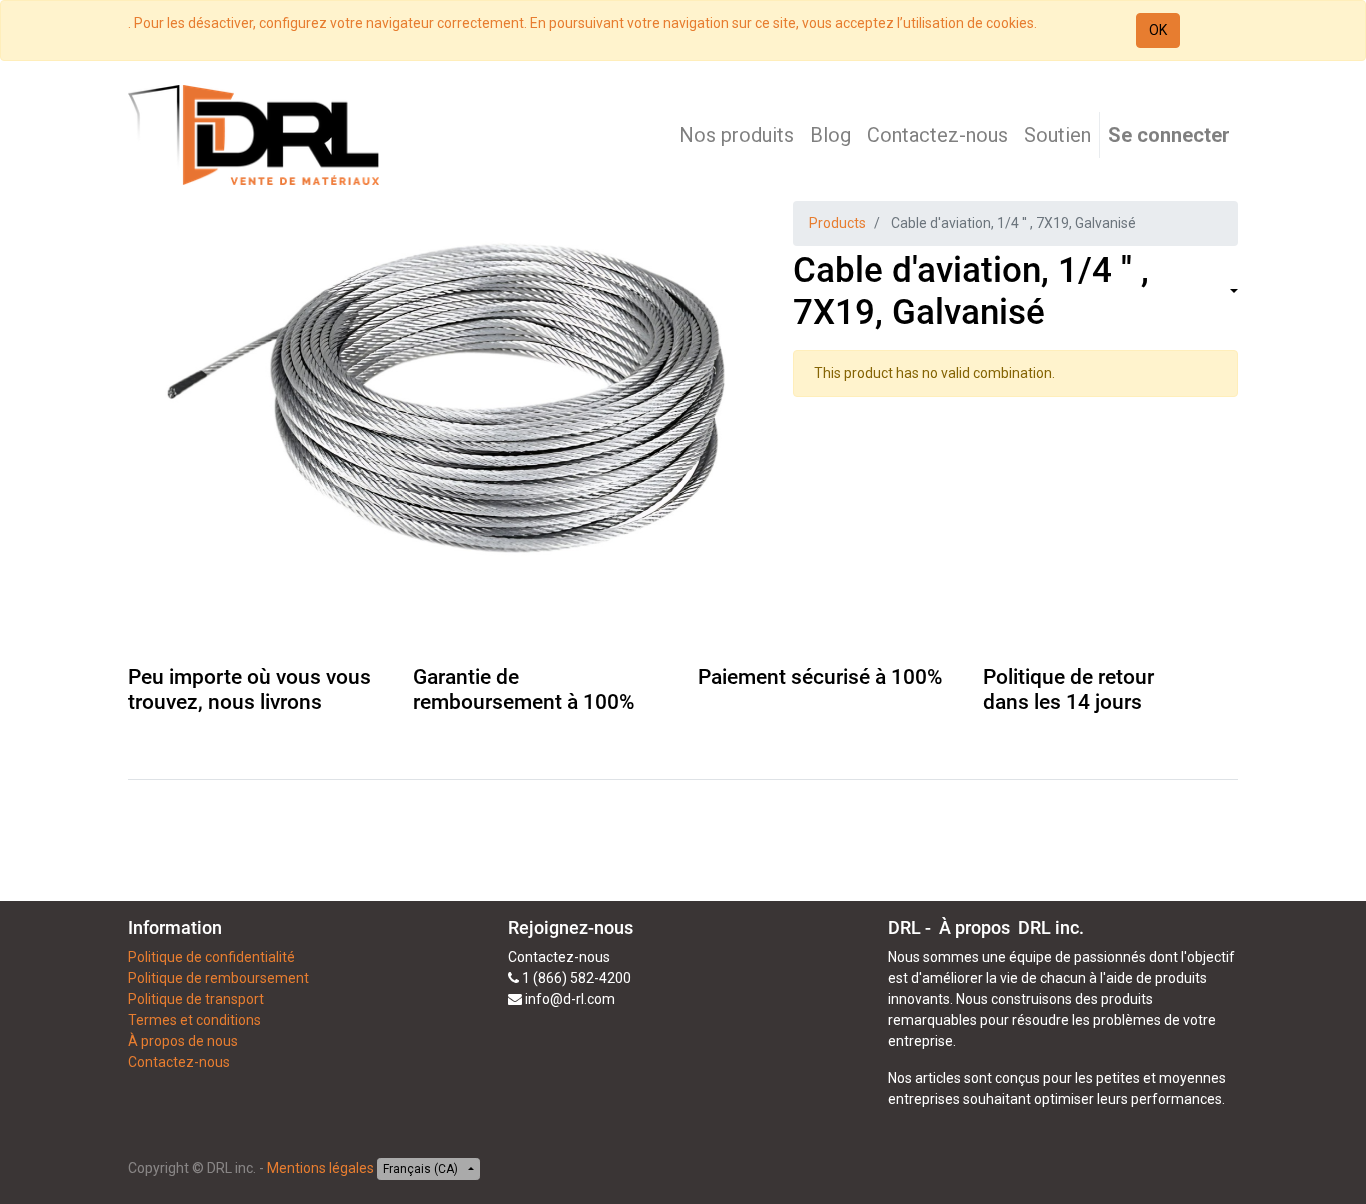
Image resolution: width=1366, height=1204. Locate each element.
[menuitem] (736, 135)
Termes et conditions (194, 1020)
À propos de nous (183, 1041)
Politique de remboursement (218, 978)
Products (837, 223)
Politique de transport (196, 999)
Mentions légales (320, 1168)
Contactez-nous (179, 1062)
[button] (1232, 292)
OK (1158, 30)
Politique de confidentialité (211, 957)
